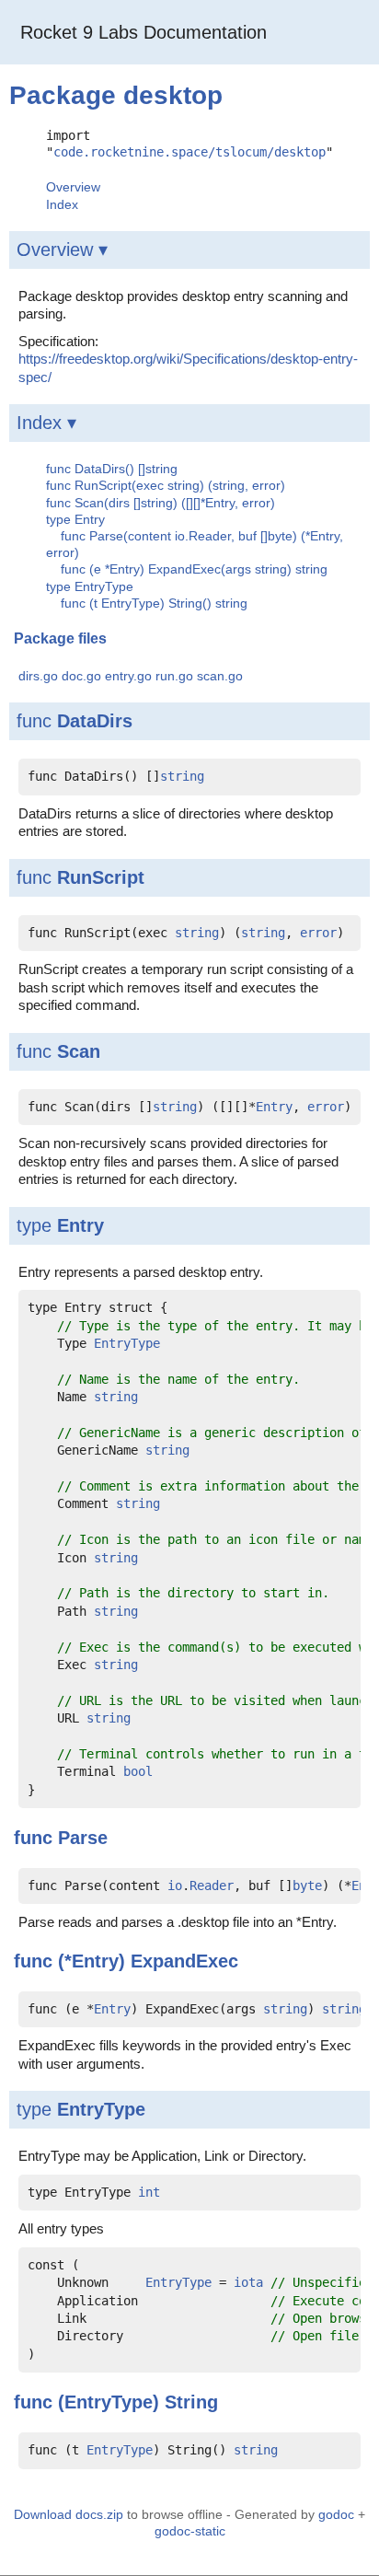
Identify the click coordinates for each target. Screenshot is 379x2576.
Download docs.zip (69, 2514)
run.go (174, 676)
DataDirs (95, 721)
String (191, 2402)
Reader (212, 1886)
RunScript (101, 877)
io (175, 1886)
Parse (83, 1838)
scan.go (220, 676)
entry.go (128, 676)
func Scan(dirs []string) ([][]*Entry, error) (161, 503)
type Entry (75, 519)
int (149, 2192)
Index (62, 204)
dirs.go (38, 676)
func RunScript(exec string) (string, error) (166, 485)
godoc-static (190, 2531)
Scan (79, 1051)
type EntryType (90, 586)
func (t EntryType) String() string (154, 603)
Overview (73, 187)
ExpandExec (184, 1961)
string (182, 776)
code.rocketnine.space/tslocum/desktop (189, 152)
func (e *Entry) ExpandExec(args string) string (194, 569)
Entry (274, 1107)
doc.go (81, 676)
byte (307, 1886)
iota (248, 2282)
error (318, 933)
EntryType (127, 1343)
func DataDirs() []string (112, 469)
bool (138, 1771)
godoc (336, 2514)
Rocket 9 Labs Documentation (144, 32)
